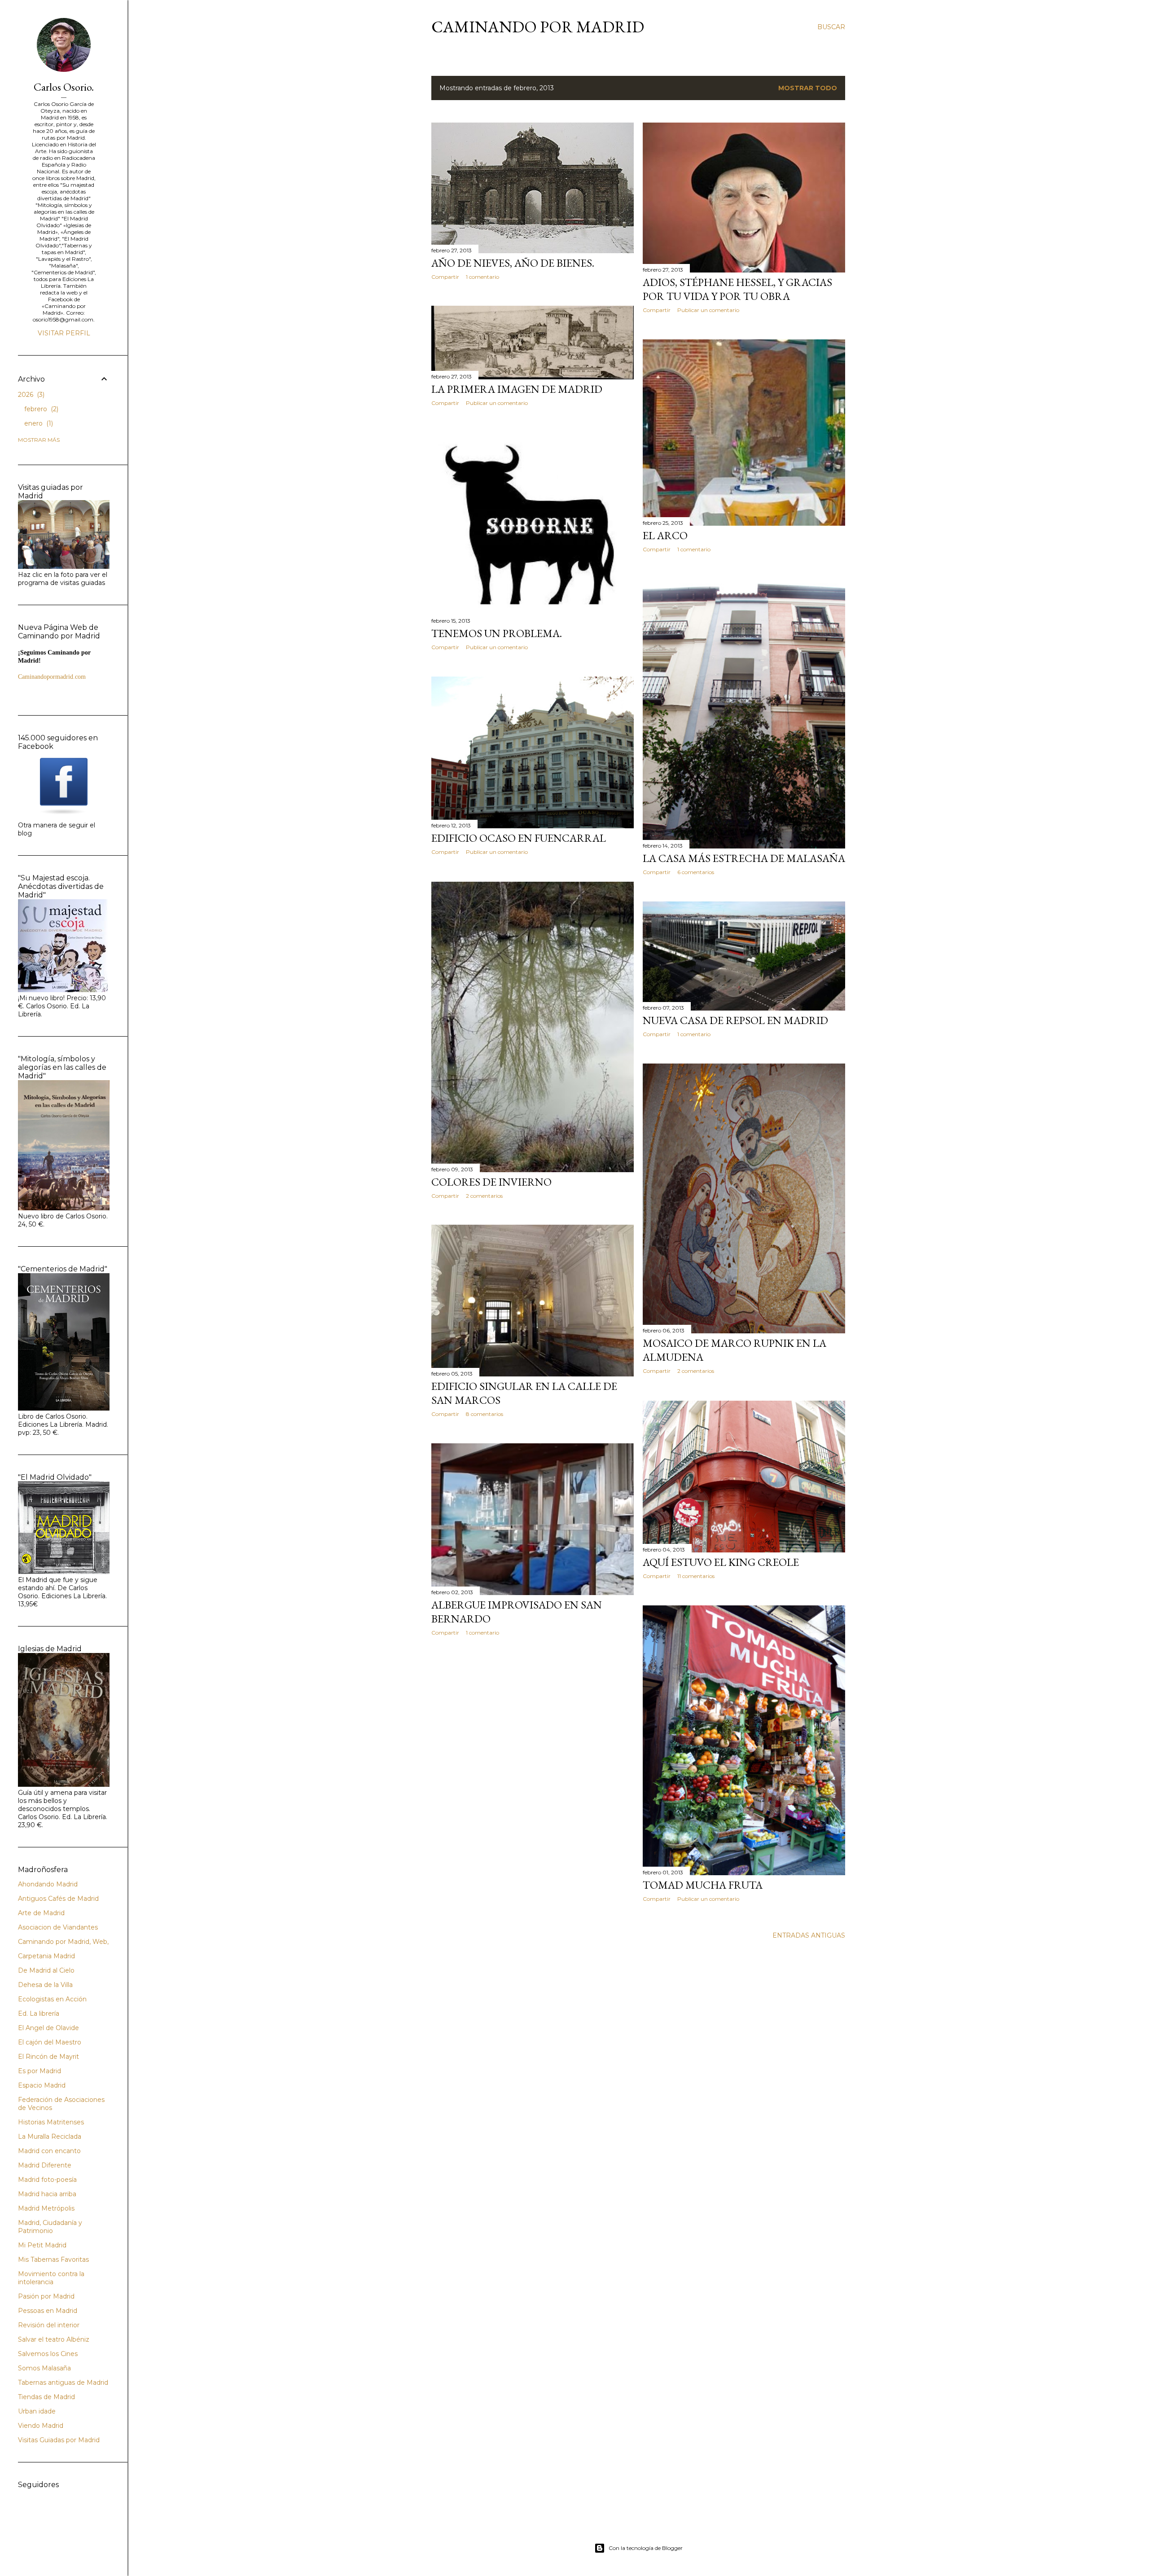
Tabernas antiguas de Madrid (63, 2383)
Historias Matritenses (51, 2122)
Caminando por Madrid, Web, (63, 1942)
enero (38, 423)
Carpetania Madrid (46, 1956)
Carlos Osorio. (64, 87)
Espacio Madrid (42, 2085)
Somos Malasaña (44, 2368)
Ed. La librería (39, 2013)
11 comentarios (696, 1576)
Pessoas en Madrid (48, 2311)
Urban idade (37, 2411)
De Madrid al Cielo (46, 1970)
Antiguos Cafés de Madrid (58, 1899)
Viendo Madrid (41, 2426)
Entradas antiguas (809, 1935)
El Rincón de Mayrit (48, 2057)
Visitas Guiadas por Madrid (59, 2440)
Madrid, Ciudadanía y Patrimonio (50, 2227)
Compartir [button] (445, 277)
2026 (30, 395)
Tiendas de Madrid (46, 2397)
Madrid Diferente (45, 2165)
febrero (40, 409)
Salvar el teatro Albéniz (54, 2339)
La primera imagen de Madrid (517, 389)
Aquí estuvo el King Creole (721, 1562)
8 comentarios (485, 1414)
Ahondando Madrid (48, 1884)
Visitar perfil (64, 333)
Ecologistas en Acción (52, 1999)
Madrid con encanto (49, 2151)
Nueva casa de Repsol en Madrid (735, 1020)
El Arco (665, 535)
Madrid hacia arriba (47, 2194)
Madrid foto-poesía (47, 2180)
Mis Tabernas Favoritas (53, 2259)
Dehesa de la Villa (45, 1985)
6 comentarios (696, 872)
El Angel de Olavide (48, 2028)
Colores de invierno (491, 1182)
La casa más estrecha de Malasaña (744, 858)
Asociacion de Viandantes (58, 1927)
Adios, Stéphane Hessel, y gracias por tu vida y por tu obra (737, 289)
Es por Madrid (39, 2071)
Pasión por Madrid (46, 2296)
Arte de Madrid (41, 1913)
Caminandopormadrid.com (52, 677)
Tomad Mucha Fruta (703, 1885)
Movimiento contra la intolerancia (51, 2278)
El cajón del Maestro (50, 2042)
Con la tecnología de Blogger (646, 2548)
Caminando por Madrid (538, 27)
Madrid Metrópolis (46, 2208)
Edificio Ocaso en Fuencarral (519, 838)
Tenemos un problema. (497, 633)
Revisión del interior (49, 2325)
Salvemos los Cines (48, 2354)
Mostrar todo (808, 88)
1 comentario (482, 277)
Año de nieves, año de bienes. (513, 263)
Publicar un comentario (708, 310)
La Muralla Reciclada (50, 2136)
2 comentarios (484, 1196)
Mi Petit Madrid (42, 2245)
